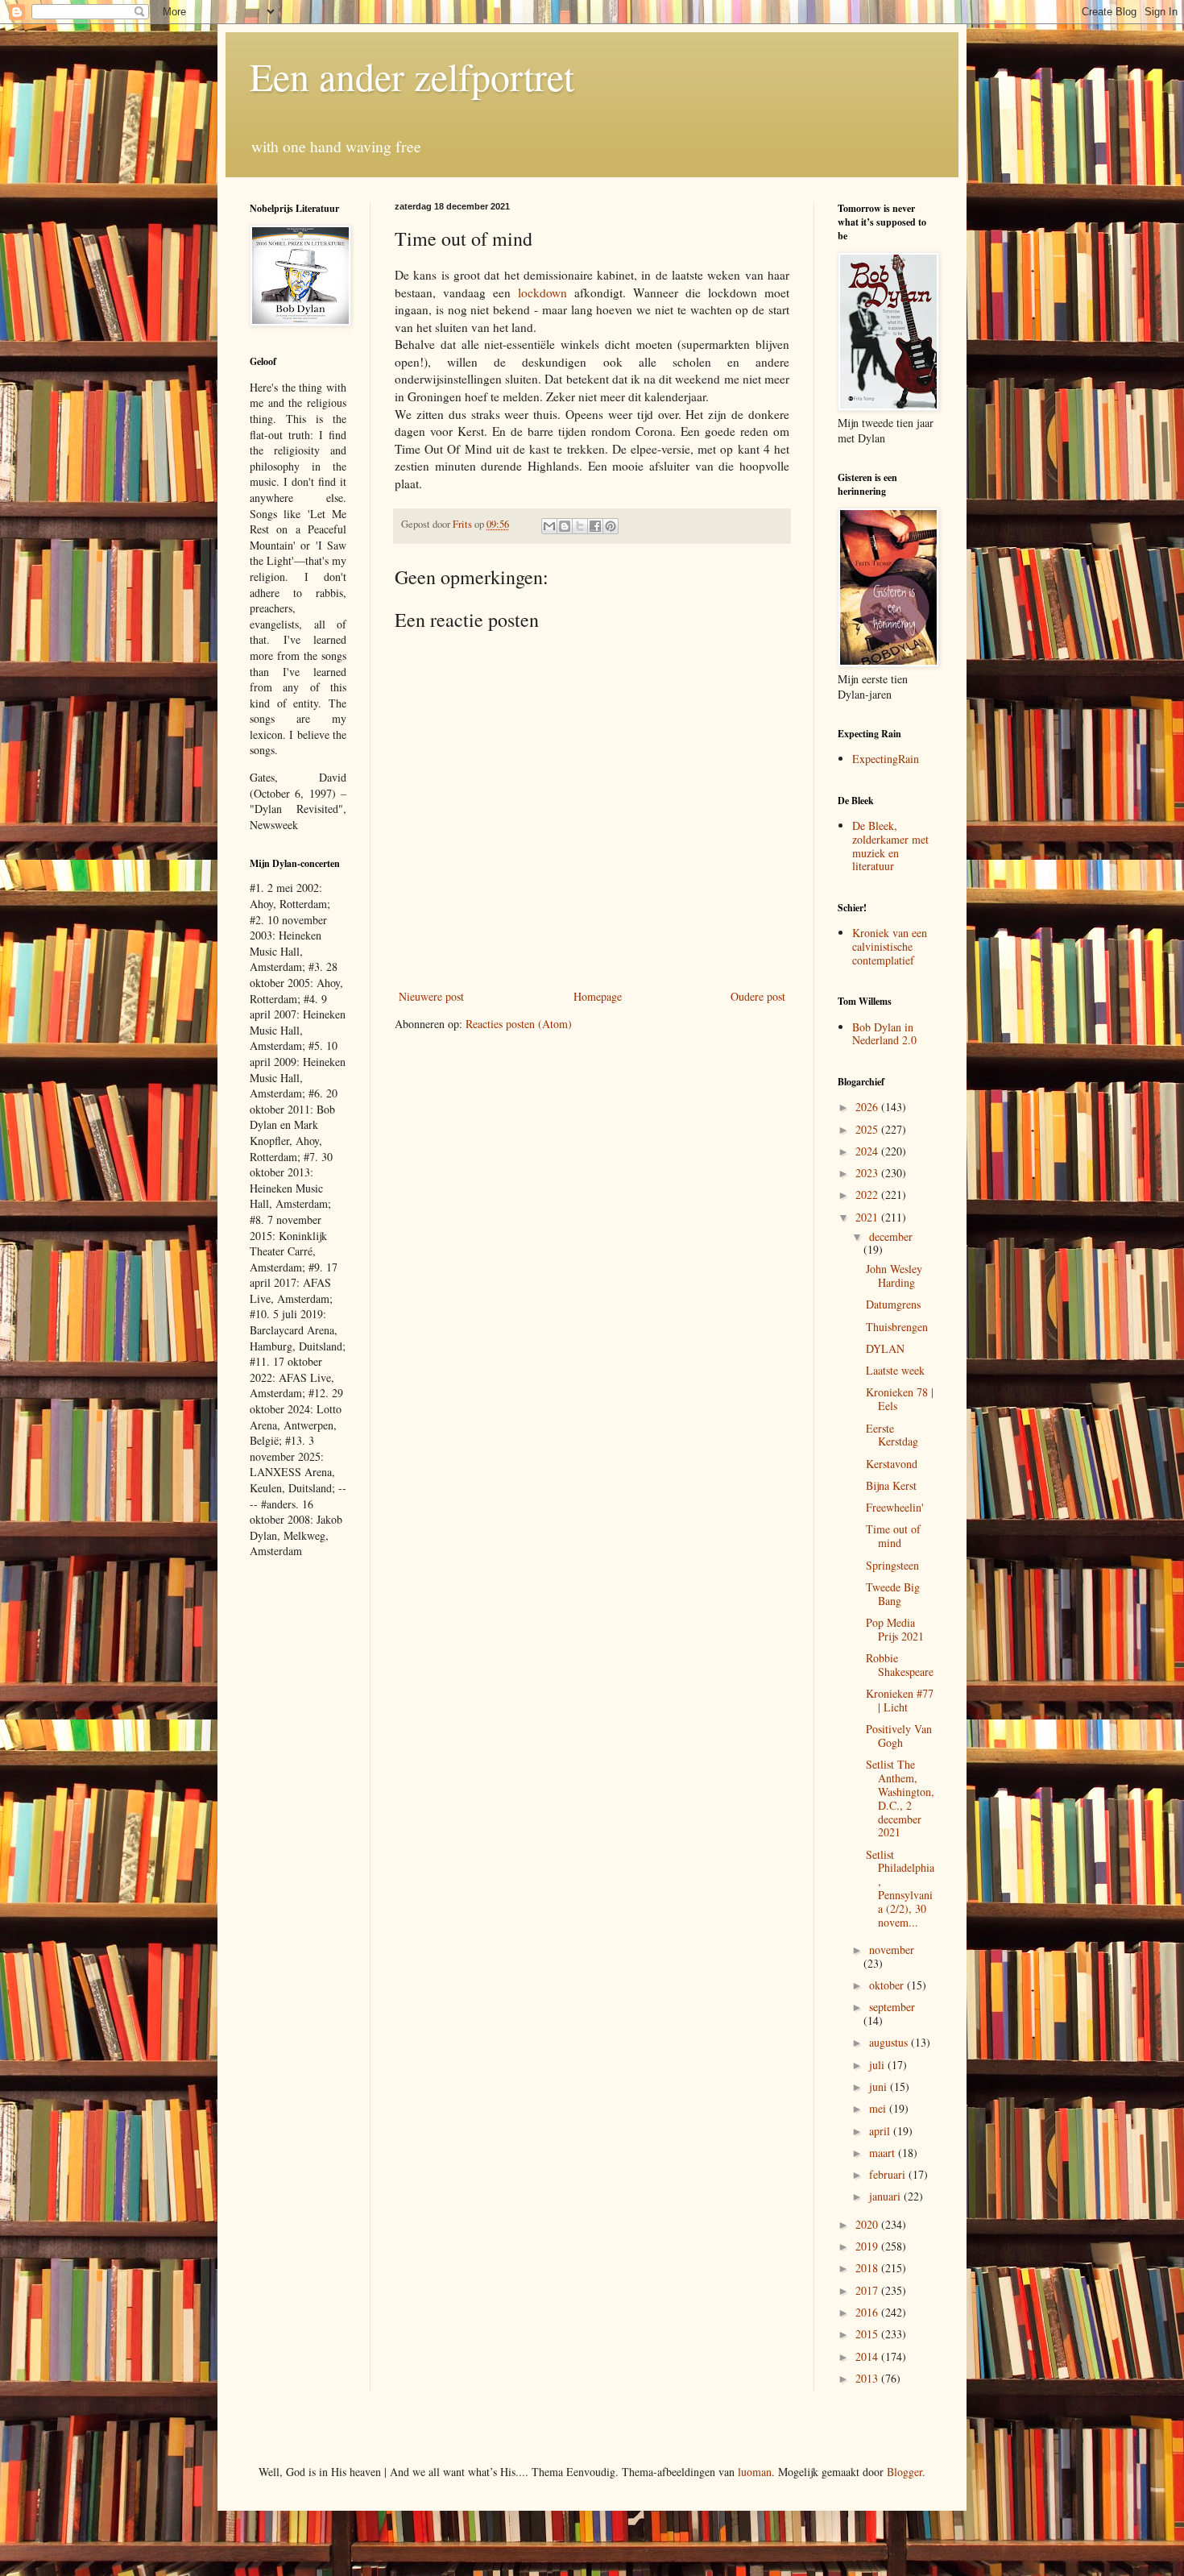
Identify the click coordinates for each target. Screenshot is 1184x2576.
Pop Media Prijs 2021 (895, 1629)
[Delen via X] (580, 526)
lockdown (542, 292)
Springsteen (892, 1565)
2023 (868, 1173)
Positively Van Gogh (899, 1736)
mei (879, 2108)
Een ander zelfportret (412, 76)
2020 (868, 2224)
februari (889, 2174)
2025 (868, 1129)
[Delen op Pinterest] (611, 526)
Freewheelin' (895, 1507)
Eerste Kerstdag (892, 1435)
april (881, 2131)
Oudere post (758, 996)
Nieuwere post (431, 996)
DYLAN (885, 1348)
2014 (868, 2356)
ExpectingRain (886, 759)
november (892, 1950)
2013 (868, 2378)
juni (880, 2087)
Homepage (598, 996)
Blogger (905, 2472)
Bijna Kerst (891, 1485)
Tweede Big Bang (893, 1594)
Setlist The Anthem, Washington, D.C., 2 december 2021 (900, 1798)
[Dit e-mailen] (549, 526)
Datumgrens (893, 1304)
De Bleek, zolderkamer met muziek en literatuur (890, 846)
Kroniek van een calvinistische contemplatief (890, 946)
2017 (868, 2290)
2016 (868, 2312)
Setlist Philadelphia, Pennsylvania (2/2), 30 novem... (900, 1888)
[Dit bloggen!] (565, 526)
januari (886, 2196)
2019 (868, 2246)
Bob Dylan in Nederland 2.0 (884, 1034)
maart (884, 2153)
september (892, 2007)
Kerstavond (892, 1464)
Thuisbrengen (897, 1327)
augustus (890, 2042)
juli (878, 2065)
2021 (868, 1217)
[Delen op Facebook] (595, 526)
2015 (868, 2334)
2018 (868, 2268)
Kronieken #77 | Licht (900, 1700)
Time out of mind (893, 1536)
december (891, 1236)
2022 (868, 1195)
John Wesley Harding (894, 1276)
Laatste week (895, 1370)
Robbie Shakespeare (900, 1665)
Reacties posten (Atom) (519, 1024)
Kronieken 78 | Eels (900, 1399)
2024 (868, 1151)
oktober (888, 1985)
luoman (755, 2472)
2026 (868, 1107)
